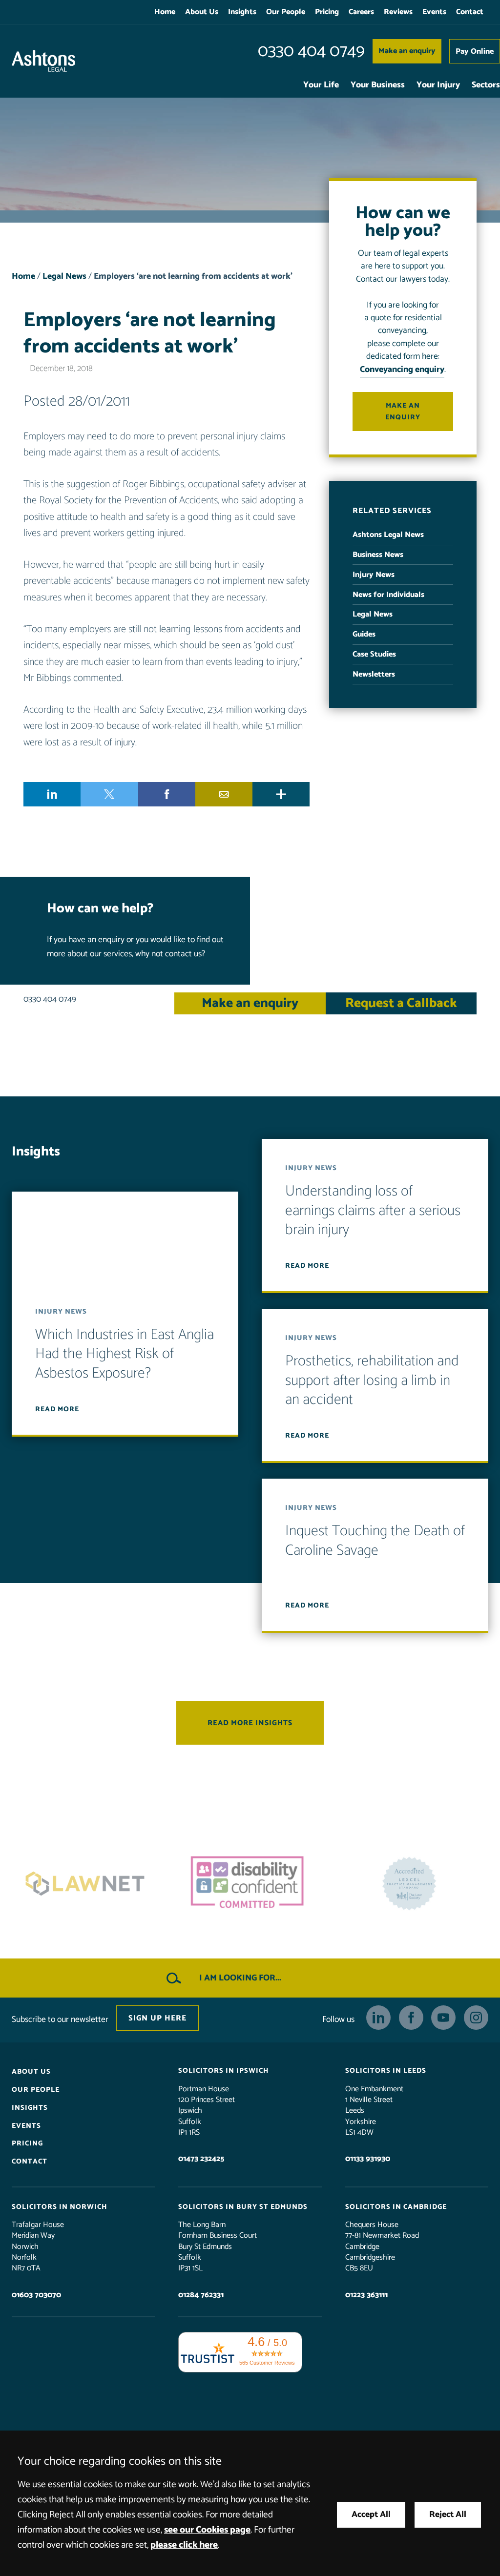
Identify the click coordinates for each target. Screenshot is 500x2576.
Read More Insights (250, 1723)
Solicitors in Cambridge (396, 2207)
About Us (202, 12)
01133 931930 (368, 2159)
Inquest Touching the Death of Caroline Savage (375, 1541)
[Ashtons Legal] (43, 61)
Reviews (398, 12)
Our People (286, 12)
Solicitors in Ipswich (224, 2071)
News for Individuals (388, 595)
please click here (184, 2545)
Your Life (321, 85)
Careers (361, 12)
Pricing (327, 12)
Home (165, 12)
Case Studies (374, 654)
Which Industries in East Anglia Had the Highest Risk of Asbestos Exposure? (125, 1354)
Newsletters (374, 674)
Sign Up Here (157, 2018)
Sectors (486, 85)
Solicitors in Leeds (386, 2071)
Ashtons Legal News (388, 535)
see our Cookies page (207, 2530)
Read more (57, 1409)
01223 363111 (366, 2295)
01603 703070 (36, 2295)
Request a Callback (401, 1003)
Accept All (371, 2515)
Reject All (448, 2515)
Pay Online (475, 52)
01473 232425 (201, 2159)
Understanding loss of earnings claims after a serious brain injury (373, 1211)
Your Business (378, 85)
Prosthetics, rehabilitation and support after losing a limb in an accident (372, 1381)
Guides (364, 634)
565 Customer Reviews (267, 2363)
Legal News (64, 277)
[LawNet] (412, 1884)
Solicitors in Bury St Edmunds (243, 2207)
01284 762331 (201, 2295)
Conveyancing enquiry (402, 370)
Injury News (374, 575)
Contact (470, 12)
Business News (378, 555)
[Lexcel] (250, 1884)
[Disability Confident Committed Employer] (88, 1884)
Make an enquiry (407, 51)
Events (434, 12)
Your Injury (438, 85)
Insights (242, 12)
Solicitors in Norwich (60, 2207)
